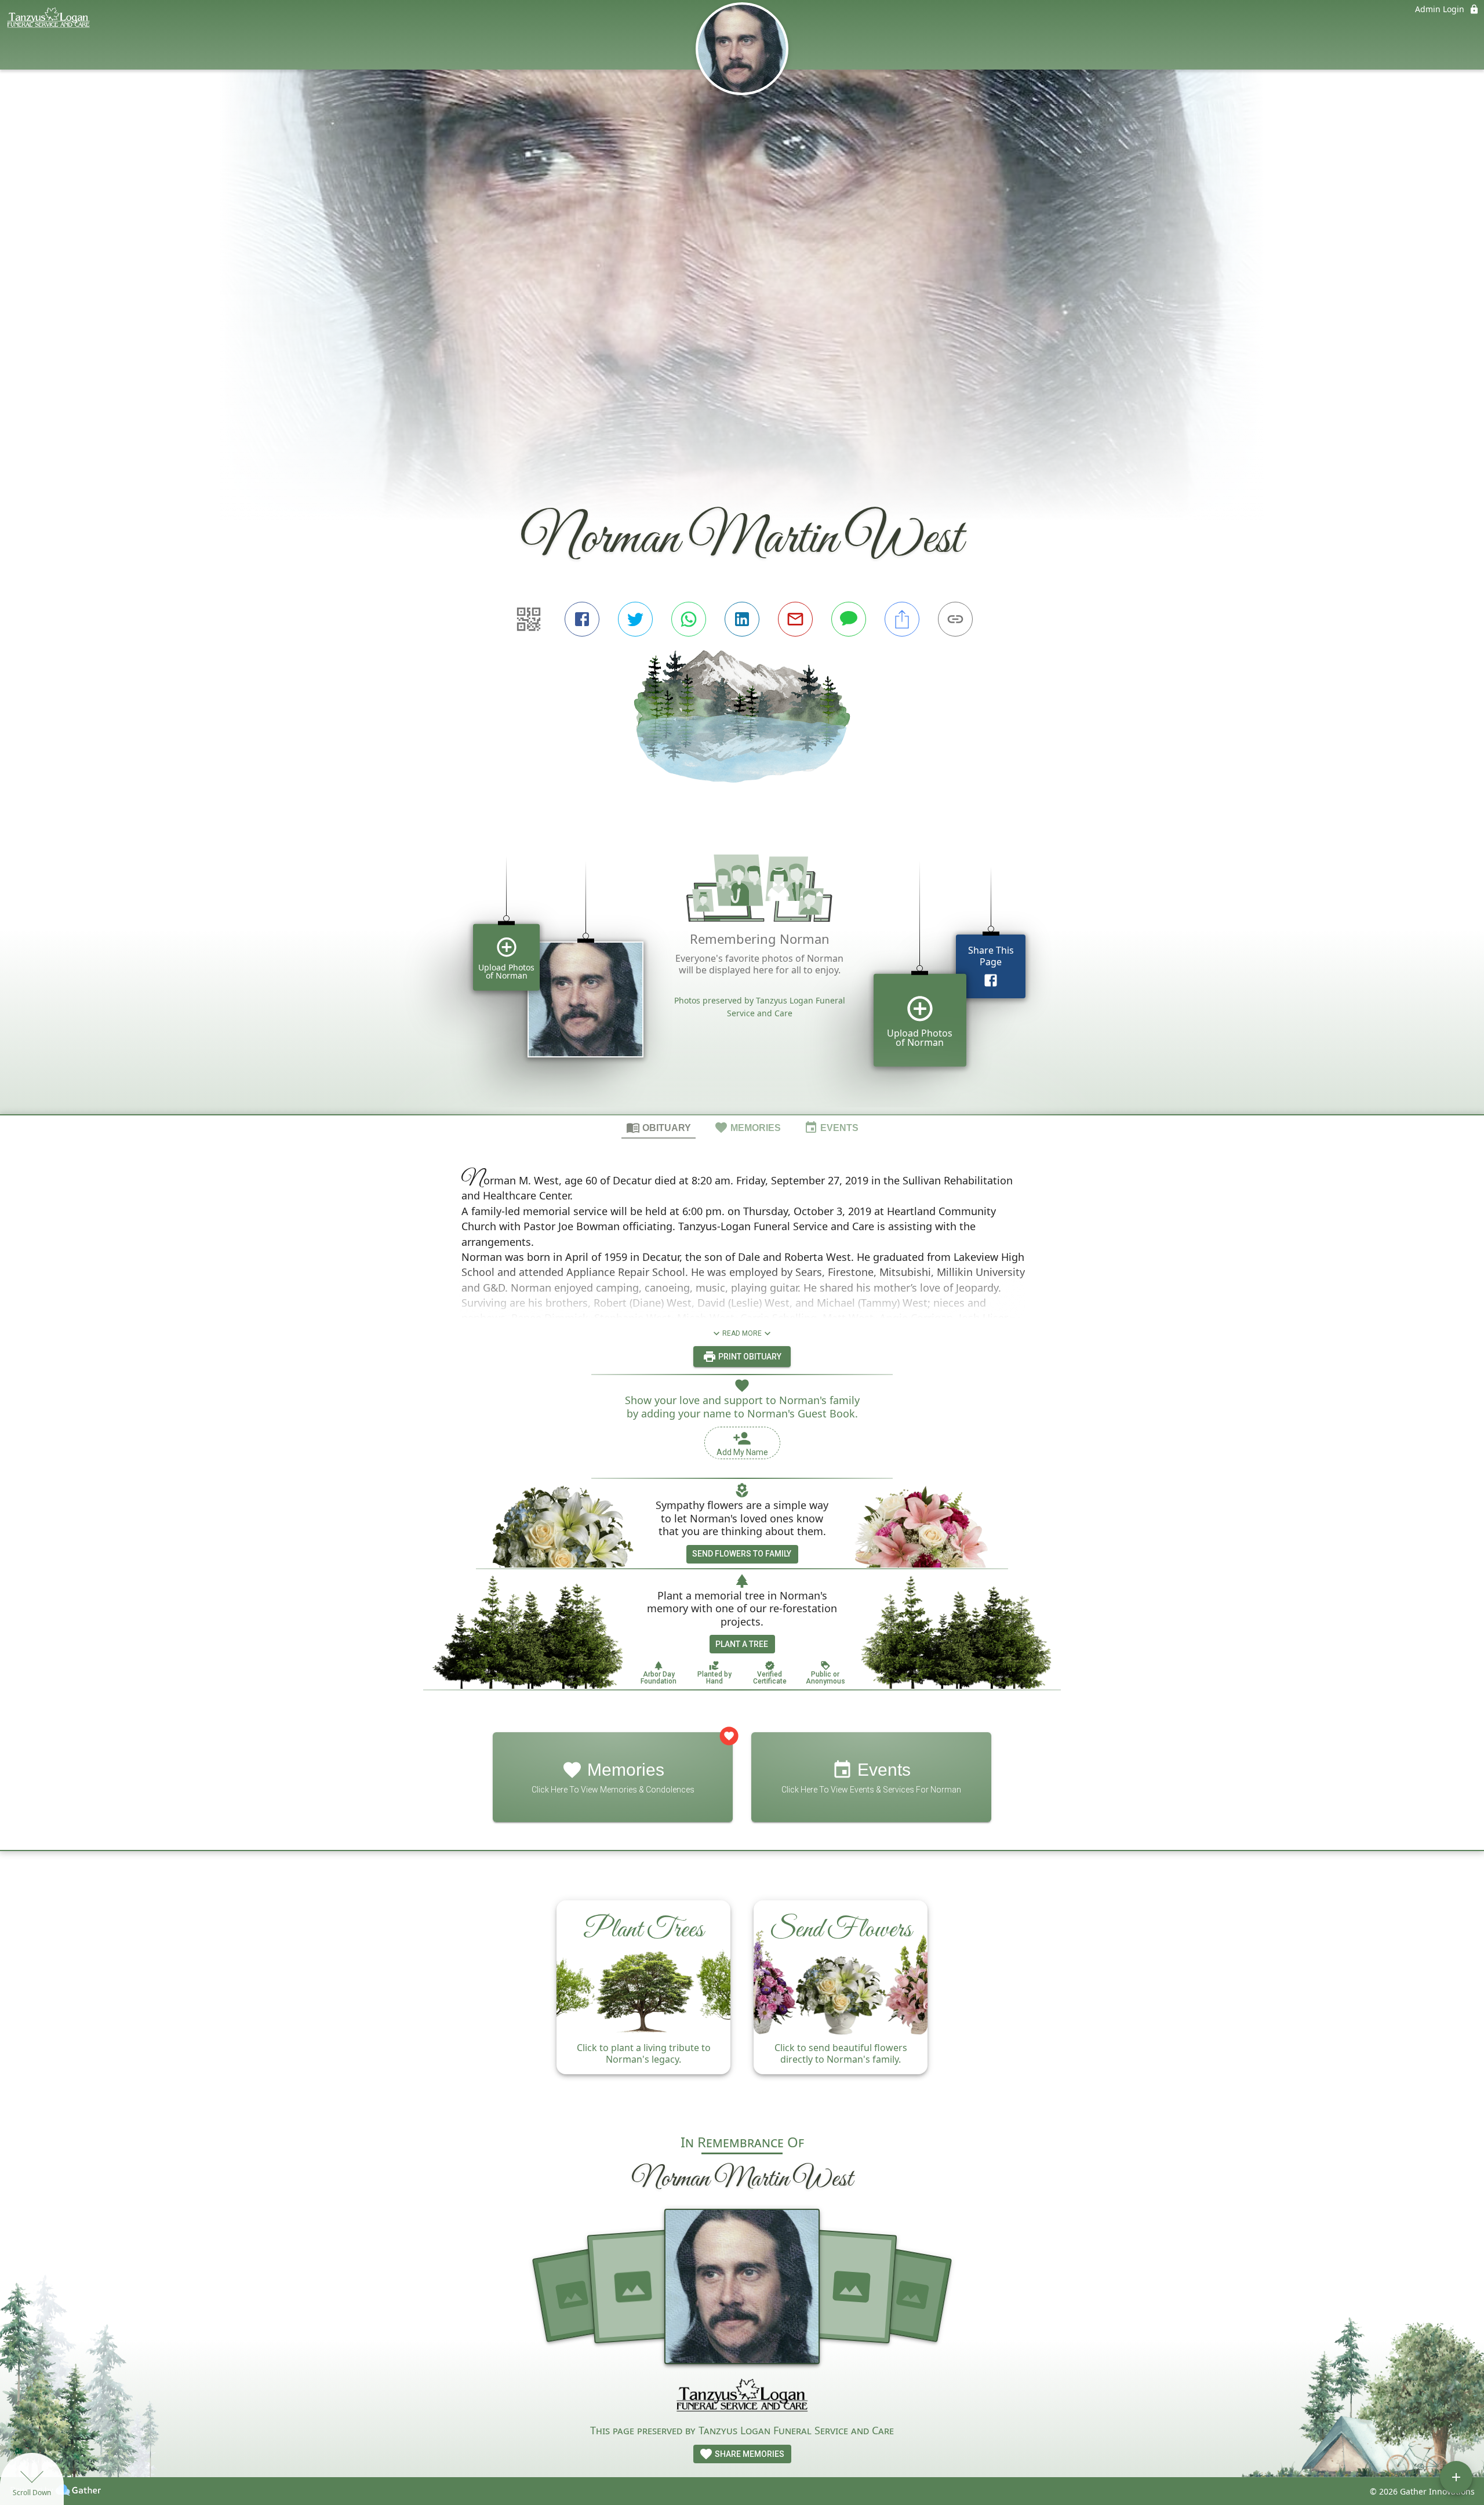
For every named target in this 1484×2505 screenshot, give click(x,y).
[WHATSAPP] (689, 619)
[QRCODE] (529, 619)
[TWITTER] (635, 619)
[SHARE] (902, 619)
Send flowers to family (742, 1554)
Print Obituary (749, 1357)
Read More (742, 1333)
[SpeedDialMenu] (1456, 2477)
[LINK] (955, 619)
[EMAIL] (795, 619)
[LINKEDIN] (742, 619)
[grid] (742, 968)
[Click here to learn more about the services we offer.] (742, 2398)
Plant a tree (742, 1644)
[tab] (659, 1127)
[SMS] (849, 619)
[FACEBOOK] (582, 619)
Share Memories (749, 2454)
